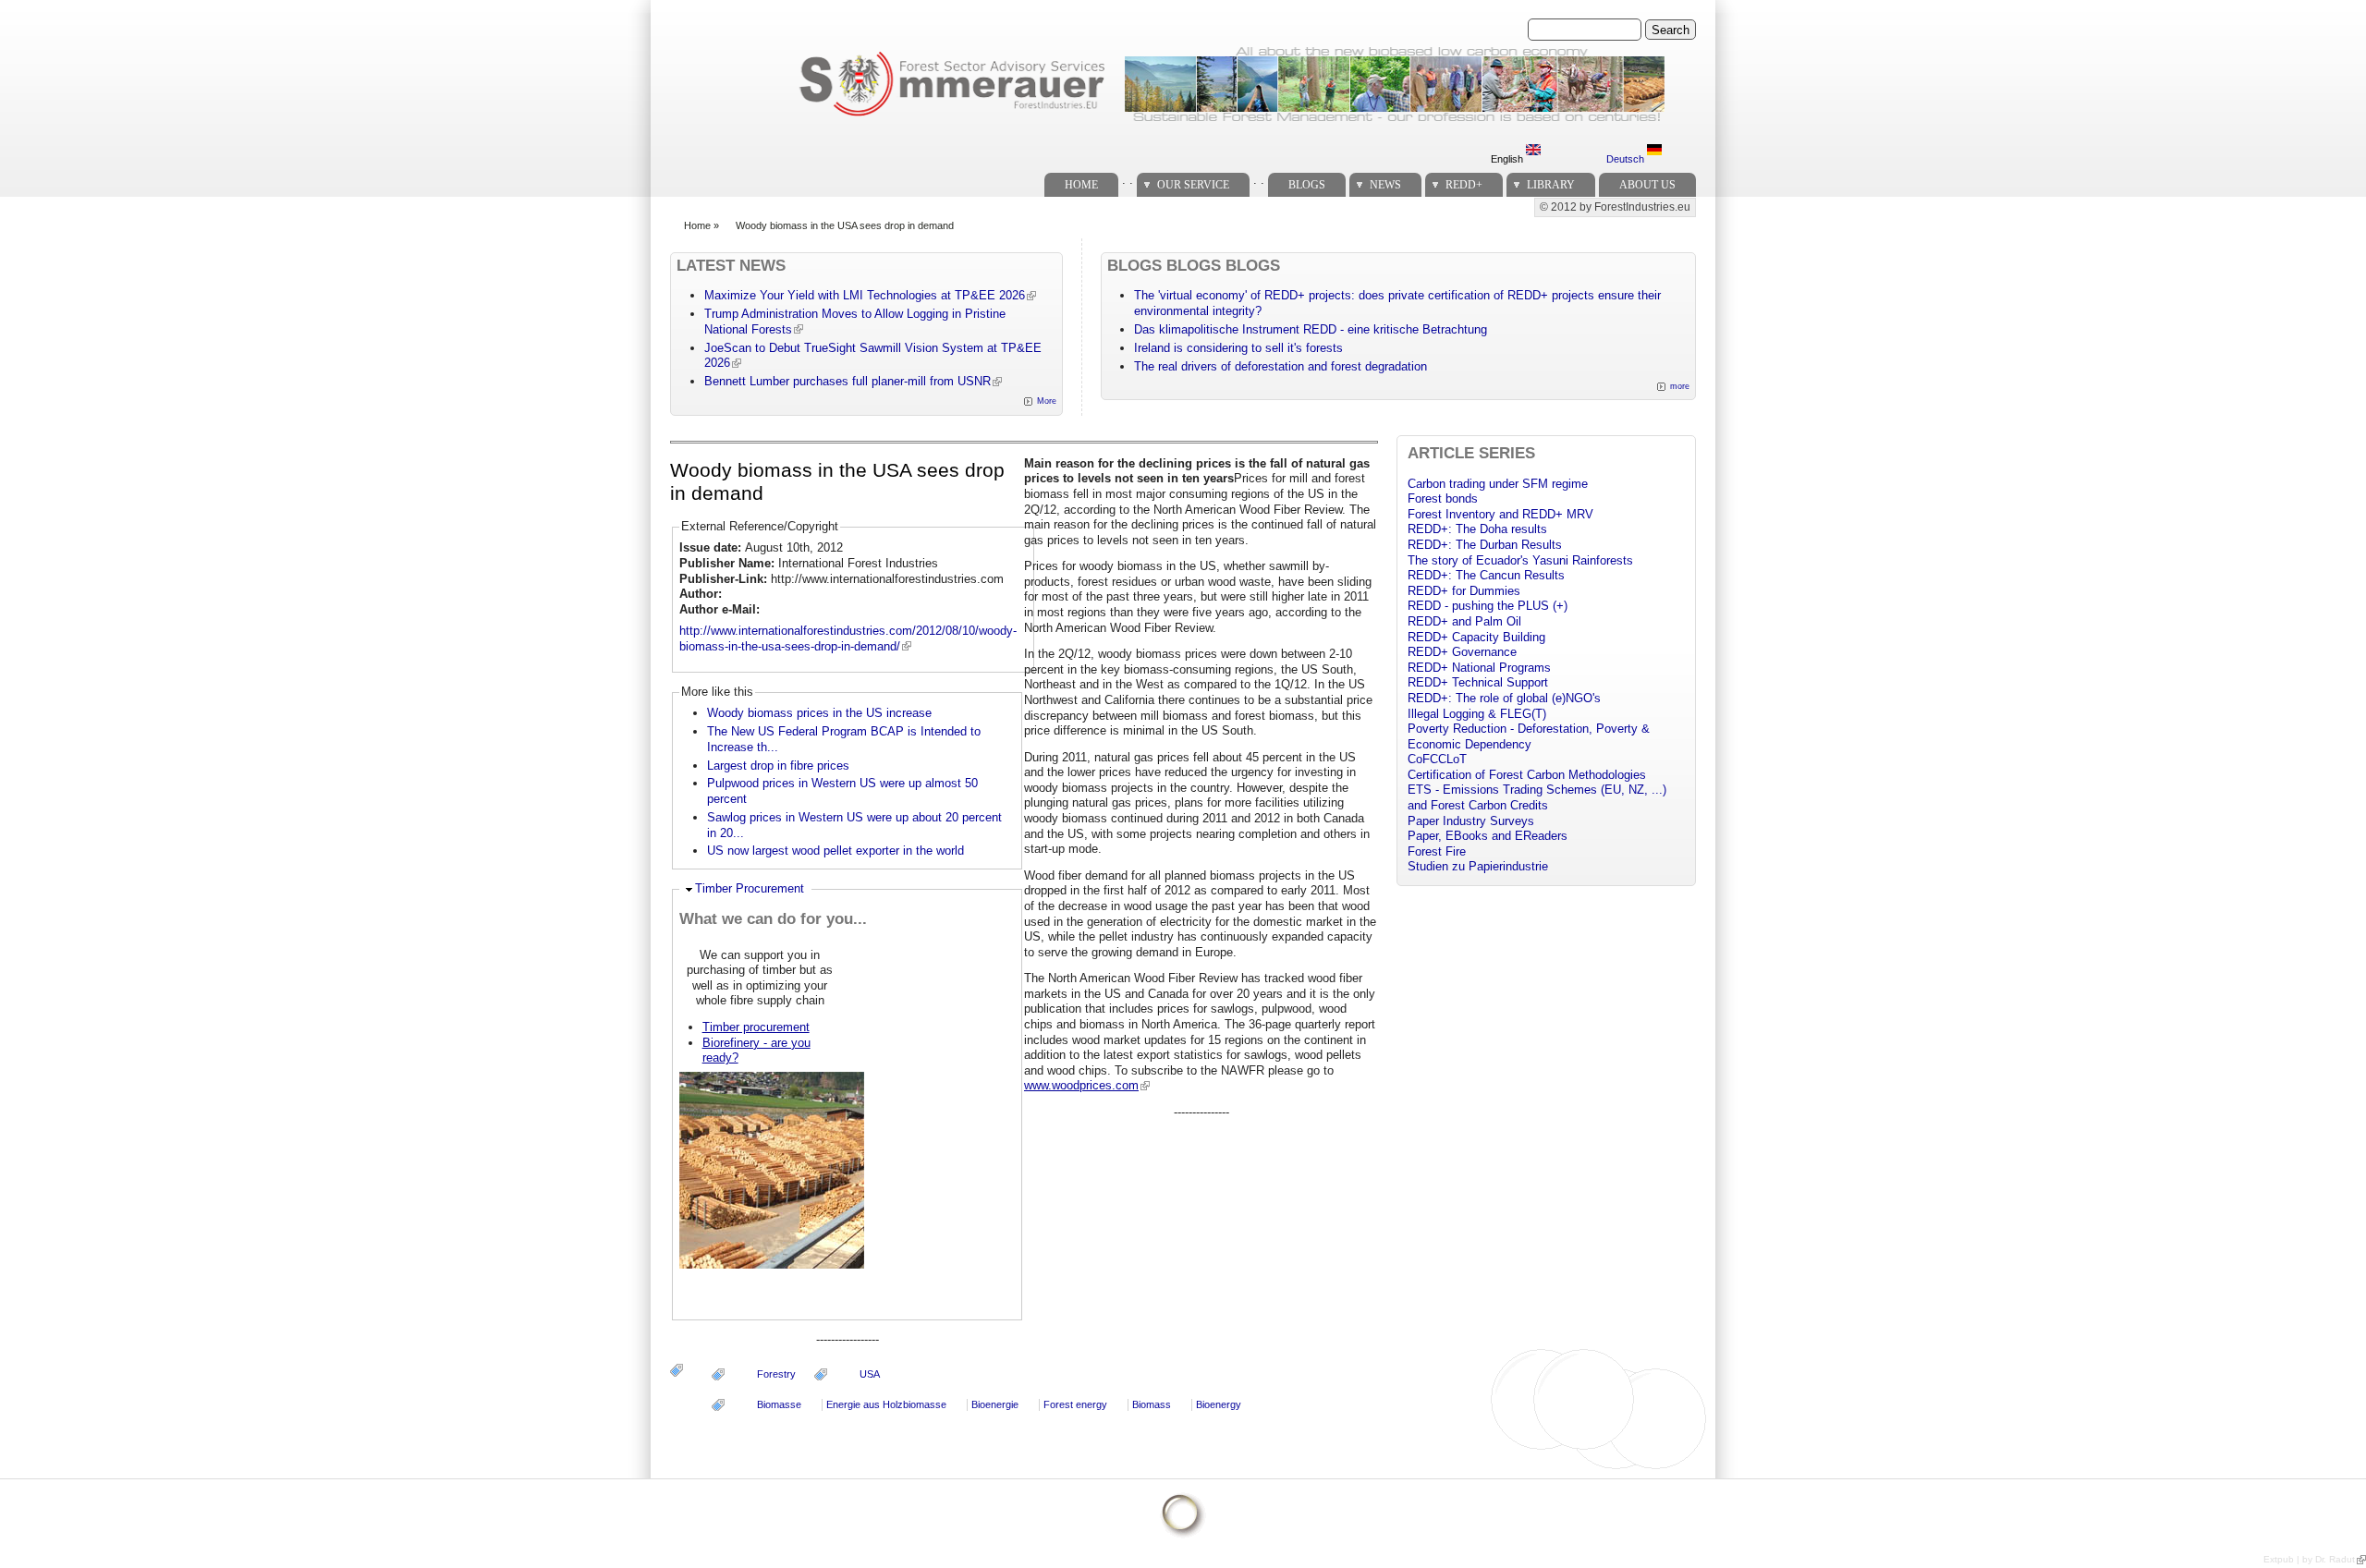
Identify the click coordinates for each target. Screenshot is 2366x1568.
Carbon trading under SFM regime (1498, 484)
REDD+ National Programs (1479, 668)
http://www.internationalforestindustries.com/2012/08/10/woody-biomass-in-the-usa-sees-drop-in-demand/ (848, 638)
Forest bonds (1443, 498)
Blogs (1307, 185)
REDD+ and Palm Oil (1464, 621)
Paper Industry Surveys (1471, 821)
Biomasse (779, 1404)
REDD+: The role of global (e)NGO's (1504, 698)
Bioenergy (1219, 1404)
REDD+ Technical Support (1478, 682)
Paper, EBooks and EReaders (1488, 836)
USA (870, 1374)
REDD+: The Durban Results (1485, 545)
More (1047, 401)
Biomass (1152, 1404)
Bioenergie (995, 1404)
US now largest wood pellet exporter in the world (835, 851)
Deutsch (1627, 159)
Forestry (776, 1374)
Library (1551, 185)
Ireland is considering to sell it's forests (1238, 348)
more (1680, 386)
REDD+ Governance (1462, 652)
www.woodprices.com (1081, 1085)
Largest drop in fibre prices (778, 766)
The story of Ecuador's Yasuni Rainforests (1520, 560)
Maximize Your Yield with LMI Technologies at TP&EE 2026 (865, 295)
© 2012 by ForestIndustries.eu (1615, 207)
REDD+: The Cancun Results (1486, 575)
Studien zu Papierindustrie (1478, 866)
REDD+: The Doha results (1477, 529)
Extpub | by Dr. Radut (2309, 1559)
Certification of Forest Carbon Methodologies (1527, 775)
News (1385, 185)
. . (1128, 180)
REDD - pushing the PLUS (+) (1488, 606)
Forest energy (1075, 1404)
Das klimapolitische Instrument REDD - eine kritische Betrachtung (1311, 329)
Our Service (1193, 185)
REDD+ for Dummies (1464, 591)
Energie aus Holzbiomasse (886, 1404)
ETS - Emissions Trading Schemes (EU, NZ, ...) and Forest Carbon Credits (1537, 797)
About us (1647, 185)
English (1508, 159)
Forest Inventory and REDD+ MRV (1500, 514)
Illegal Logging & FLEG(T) (1477, 714)
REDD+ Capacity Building (1476, 637)
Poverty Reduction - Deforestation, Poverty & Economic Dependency (1529, 736)
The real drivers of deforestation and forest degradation (1281, 366)
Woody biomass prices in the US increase (819, 713)
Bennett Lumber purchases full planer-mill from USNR (848, 381)
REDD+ (1464, 185)
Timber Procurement (750, 888)
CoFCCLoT (1437, 759)
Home (1081, 185)
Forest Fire (1437, 851)
